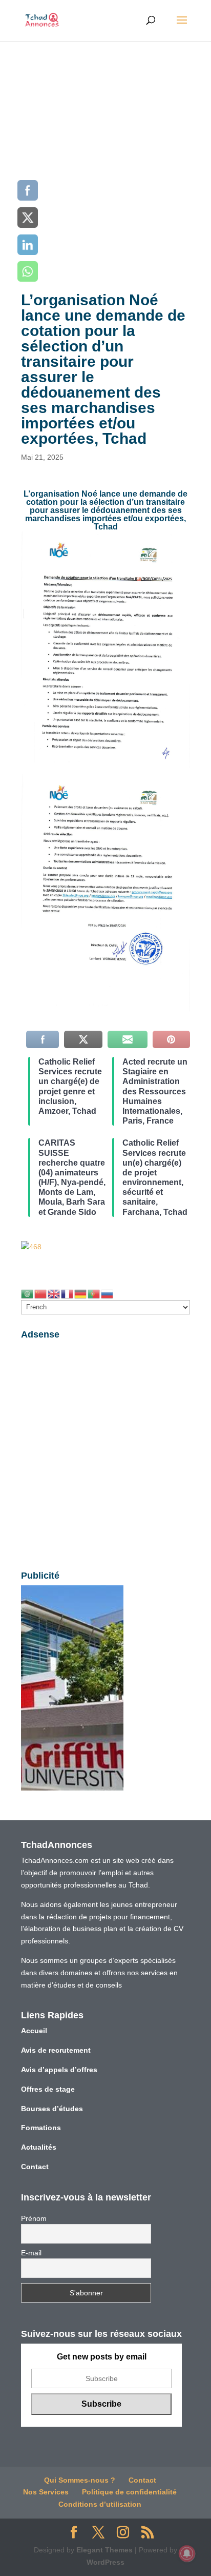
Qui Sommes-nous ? (80, 2480)
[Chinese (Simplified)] (41, 1293)
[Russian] (108, 1293)
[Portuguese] (94, 1293)
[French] (68, 1293)
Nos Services (46, 2492)
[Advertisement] (105, 152)
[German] (81, 1293)
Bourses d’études (52, 2109)
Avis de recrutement (56, 2050)
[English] (54, 1293)
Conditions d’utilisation (100, 2504)
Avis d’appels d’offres (59, 2070)
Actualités (39, 2147)
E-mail (31, 2253)
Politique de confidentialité (129, 2492)
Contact (35, 2167)
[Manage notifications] (187, 2553)
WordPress (105, 2562)
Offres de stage (48, 2089)
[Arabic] (28, 1293)
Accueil (34, 2031)
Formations (41, 2128)
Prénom (34, 2218)
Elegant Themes (104, 2550)
